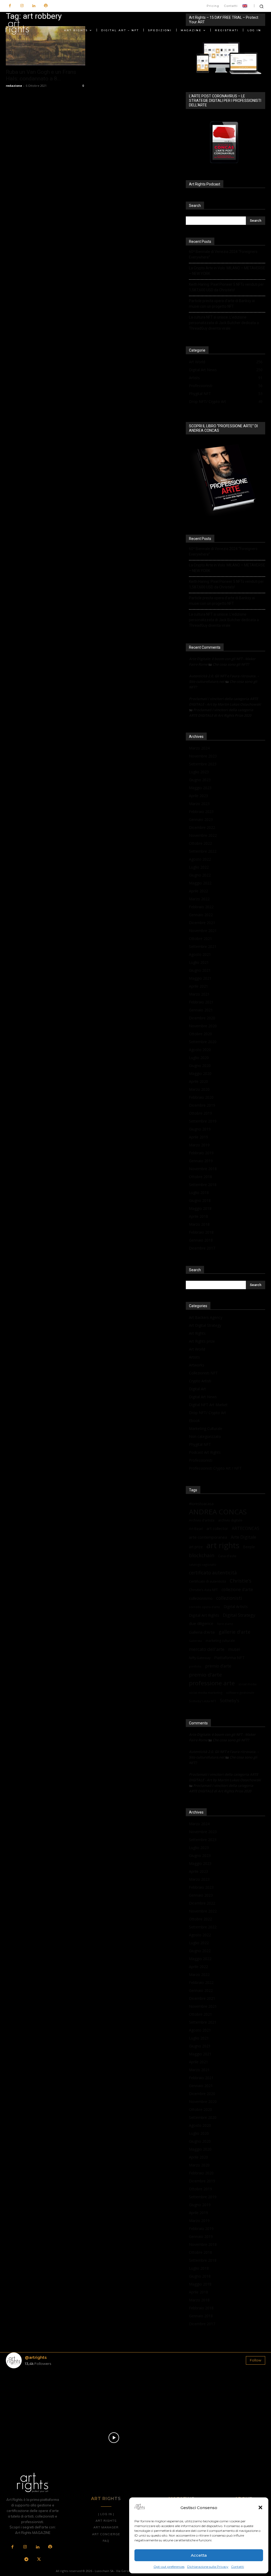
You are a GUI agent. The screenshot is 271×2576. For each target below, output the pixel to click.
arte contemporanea (208, 1537)
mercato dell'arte (207, 1649)
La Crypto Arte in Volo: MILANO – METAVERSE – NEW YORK (227, 271)
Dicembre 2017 (202, 1248)
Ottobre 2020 (200, 1034)
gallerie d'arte (234, 1632)
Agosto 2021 (200, 954)
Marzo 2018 (199, 1224)
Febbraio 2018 (201, 1232)
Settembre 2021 (203, 946)
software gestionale (240, 1693)
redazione (14, 86)
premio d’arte (218, 1666)
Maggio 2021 (200, 978)
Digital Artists (236, 1606)
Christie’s (241, 1581)
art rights (223, 1545)
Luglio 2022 (199, 867)
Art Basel (196, 1529)
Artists (194, 1357)
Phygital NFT (200, 1444)
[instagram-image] (27, 2394)
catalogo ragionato (203, 1564)
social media (247, 1684)
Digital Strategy (239, 1615)
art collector (217, 1528)
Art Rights (197, 1333)
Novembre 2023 (203, 756)
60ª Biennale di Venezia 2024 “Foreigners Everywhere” (223, 254)
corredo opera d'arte (204, 1607)
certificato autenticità (213, 1573)
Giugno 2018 (200, 1200)
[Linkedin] (34, 6)
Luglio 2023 (199, 772)
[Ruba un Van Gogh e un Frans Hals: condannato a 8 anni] (46, 46)
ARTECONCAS (246, 1528)
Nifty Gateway (200, 1658)
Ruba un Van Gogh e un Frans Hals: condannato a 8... (41, 75)
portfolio (195, 1666)
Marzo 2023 (199, 804)
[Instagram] (22, 6)
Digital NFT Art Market (208, 1405)
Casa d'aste (227, 1556)
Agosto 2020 (200, 1050)
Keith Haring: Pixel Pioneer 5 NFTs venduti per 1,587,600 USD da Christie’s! (226, 287)
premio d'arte (205, 1675)
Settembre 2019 (203, 1121)
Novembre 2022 (203, 835)
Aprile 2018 (198, 1216)
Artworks (197, 1365)
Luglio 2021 (199, 962)
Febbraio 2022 (201, 907)
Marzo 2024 (199, 748)
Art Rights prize (202, 1341)
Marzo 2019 (199, 1145)
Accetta (199, 2555)
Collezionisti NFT (203, 1373)
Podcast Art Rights (205, 1452)
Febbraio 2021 (201, 1002)
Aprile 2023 (198, 796)
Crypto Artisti (200, 1381)
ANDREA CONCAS (218, 1512)
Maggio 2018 (200, 1208)
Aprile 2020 (198, 1081)
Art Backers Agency (206, 1317)
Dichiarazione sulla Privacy (208, 2567)
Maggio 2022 (200, 883)
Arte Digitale (243, 1537)
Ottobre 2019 (200, 1113)
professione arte (212, 1683)
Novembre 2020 (203, 1026)
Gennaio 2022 (201, 915)
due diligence (201, 1623)
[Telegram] (26, 2560)
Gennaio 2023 (201, 819)
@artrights (36, 2357)
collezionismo (201, 1598)
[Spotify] (46, 6)
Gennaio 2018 (201, 1240)
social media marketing (206, 1693)
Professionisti (201, 1460)
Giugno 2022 (200, 875)
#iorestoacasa (201, 1504)
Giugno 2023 (200, 780)
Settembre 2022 (203, 851)
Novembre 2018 (203, 1169)
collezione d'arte (237, 1590)
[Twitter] (39, 2560)
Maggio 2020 (200, 1073)
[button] (260, 2507)
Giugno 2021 (200, 970)
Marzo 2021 (199, 994)
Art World (197, 1349)
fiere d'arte (225, 1624)
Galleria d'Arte (202, 1632)
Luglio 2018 (199, 1192)
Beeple (249, 1547)
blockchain (202, 1555)
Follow (256, 2360)
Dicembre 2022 (202, 827)
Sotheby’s (230, 1701)
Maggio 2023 (200, 788)
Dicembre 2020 (202, 1018)
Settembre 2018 (203, 1185)
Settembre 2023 (203, 764)
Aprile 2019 (198, 1137)
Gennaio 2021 (201, 1010)
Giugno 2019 (200, 1129)
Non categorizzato (205, 1436)
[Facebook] (10, 6)
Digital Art (197, 1389)
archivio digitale (230, 1520)
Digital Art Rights (204, 1615)
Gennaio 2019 (201, 1161)
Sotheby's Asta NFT (203, 1701)
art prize (196, 1547)
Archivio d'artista (202, 1520)
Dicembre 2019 (202, 1105)
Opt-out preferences (169, 2567)
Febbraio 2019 (201, 1153)
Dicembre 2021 (202, 923)
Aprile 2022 (198, 891)
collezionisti (229, 1598)
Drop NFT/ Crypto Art (207, 1413)
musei (234, 1649)
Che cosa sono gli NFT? (231, 664)
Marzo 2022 (199, 899)
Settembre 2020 (203, 1042)
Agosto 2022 (200, 859)
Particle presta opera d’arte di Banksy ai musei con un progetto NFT (222, 304)
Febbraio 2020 (201, 1097)
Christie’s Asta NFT (203, 1590)
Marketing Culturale (206, 1428)
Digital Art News (203, 1397)
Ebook (194, 1421)
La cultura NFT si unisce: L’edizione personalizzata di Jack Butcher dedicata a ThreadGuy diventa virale (224, 323)
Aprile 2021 (198, 986)
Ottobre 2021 (200, 939)
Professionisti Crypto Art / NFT (215, 1468)
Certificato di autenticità (207, 1581)
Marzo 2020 (199, 1089)
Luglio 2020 (199, 1058)
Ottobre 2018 (200, 1177)
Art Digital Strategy (205, 1325)
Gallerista (195, 1641)
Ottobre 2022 (200, 843)
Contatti (238, 2567)
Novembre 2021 (203, 931)
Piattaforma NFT (229, 1657)
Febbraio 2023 (201, 812)
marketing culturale (220, 1641)
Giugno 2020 (200, 1066)
